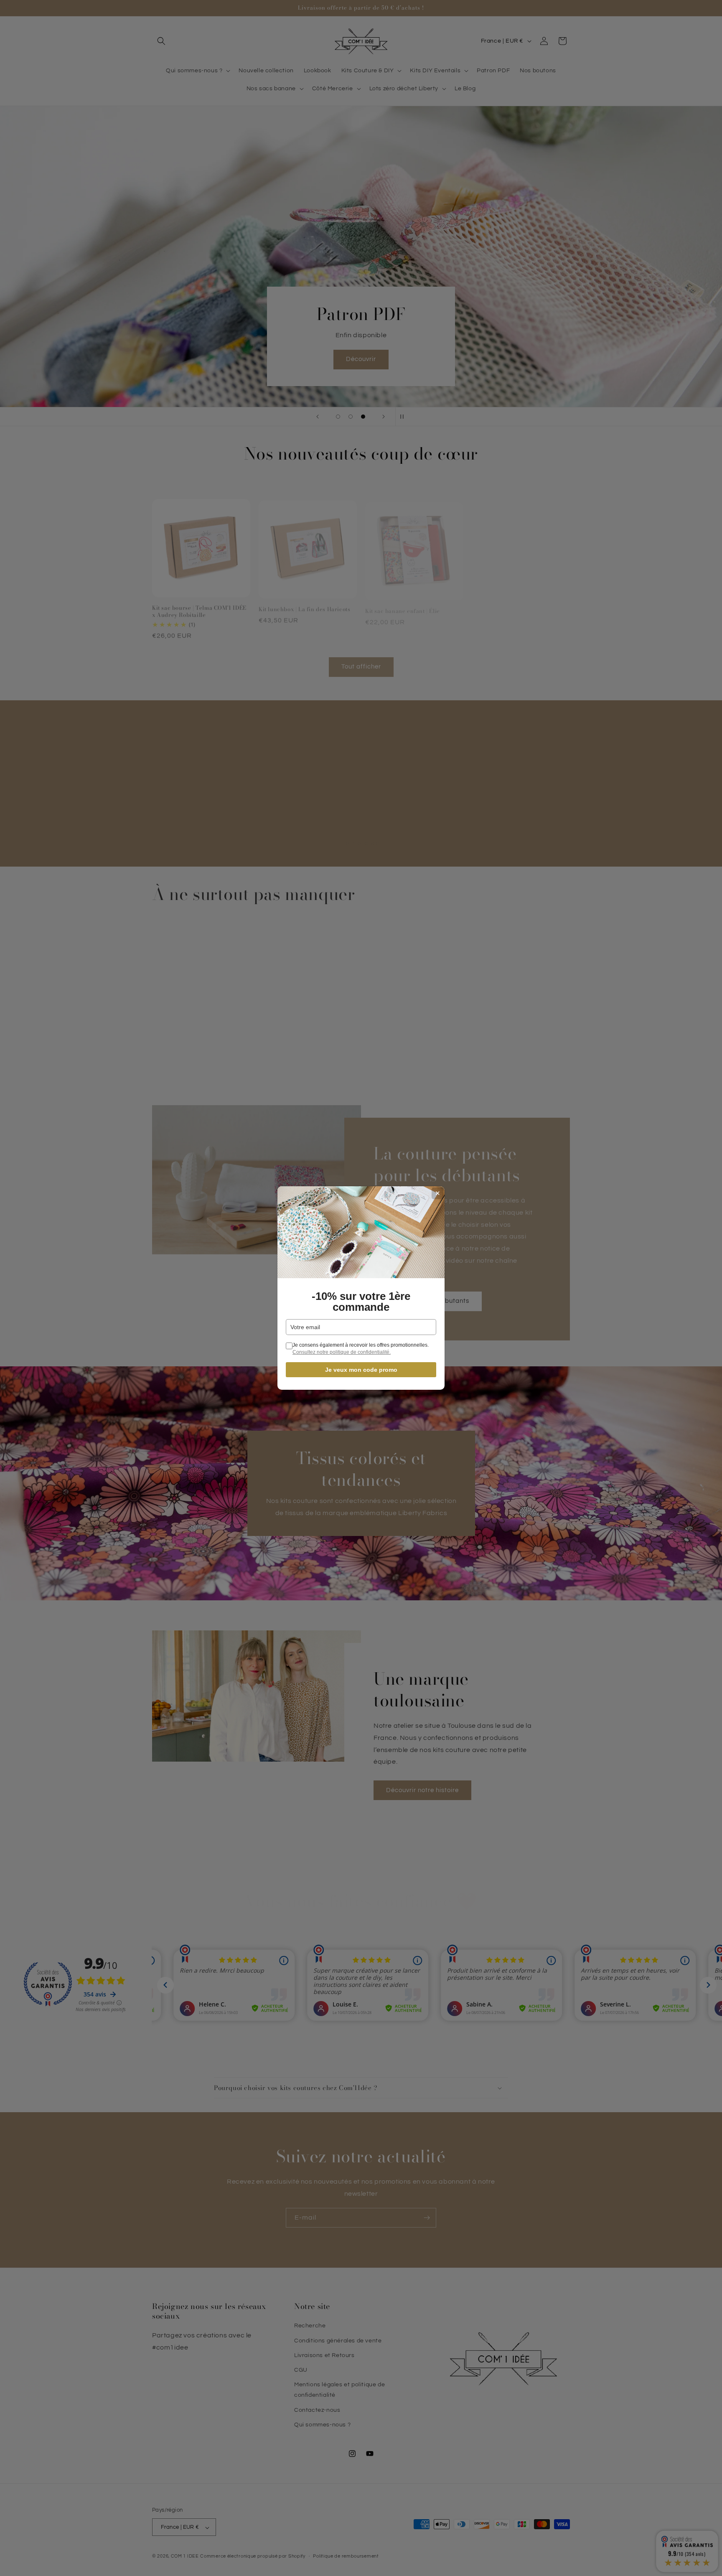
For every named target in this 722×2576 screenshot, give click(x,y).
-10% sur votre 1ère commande (361, 1302)
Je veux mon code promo (361, 1370)
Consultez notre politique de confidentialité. (342, 1352)
